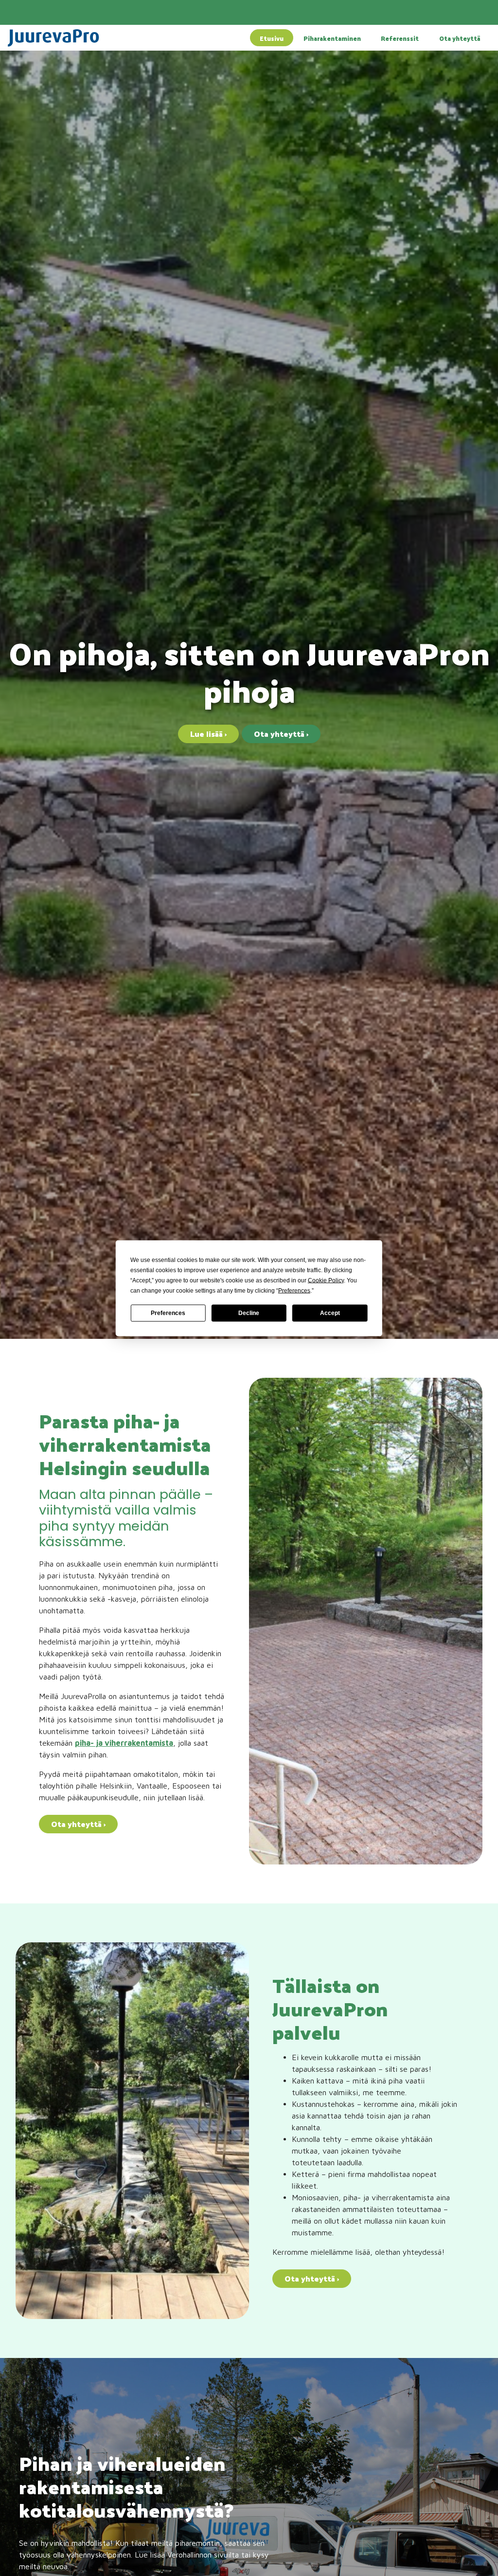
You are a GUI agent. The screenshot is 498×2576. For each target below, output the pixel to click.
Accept (330, 1313)
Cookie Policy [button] (326, 1280)
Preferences (168, 1313)
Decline (249, 1313)
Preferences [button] (294, 1290)
